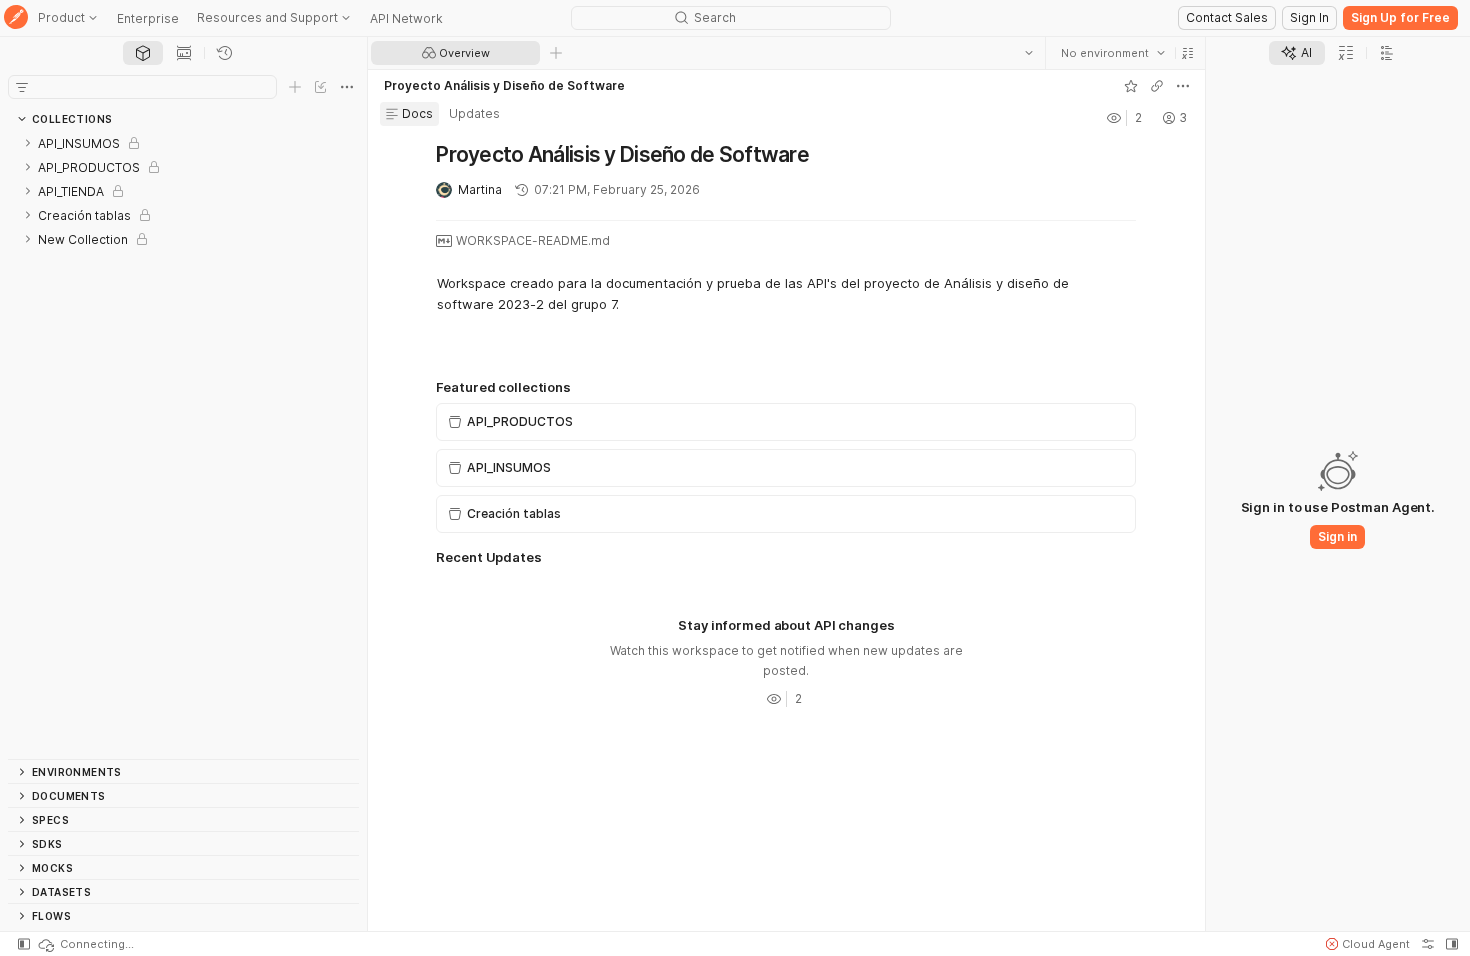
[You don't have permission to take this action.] (556, 53)
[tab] (143, 53)
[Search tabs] (1029, 53)
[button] (1188, 53)
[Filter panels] (22, 87)
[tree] (183, 445)
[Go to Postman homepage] (16, 18)
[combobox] (1113, 53)
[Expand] (28, 143)
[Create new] (295, 87)
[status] (85, 944)
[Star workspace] (1131, 86)
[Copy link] (1157, 86)
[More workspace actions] (1183, 86)
